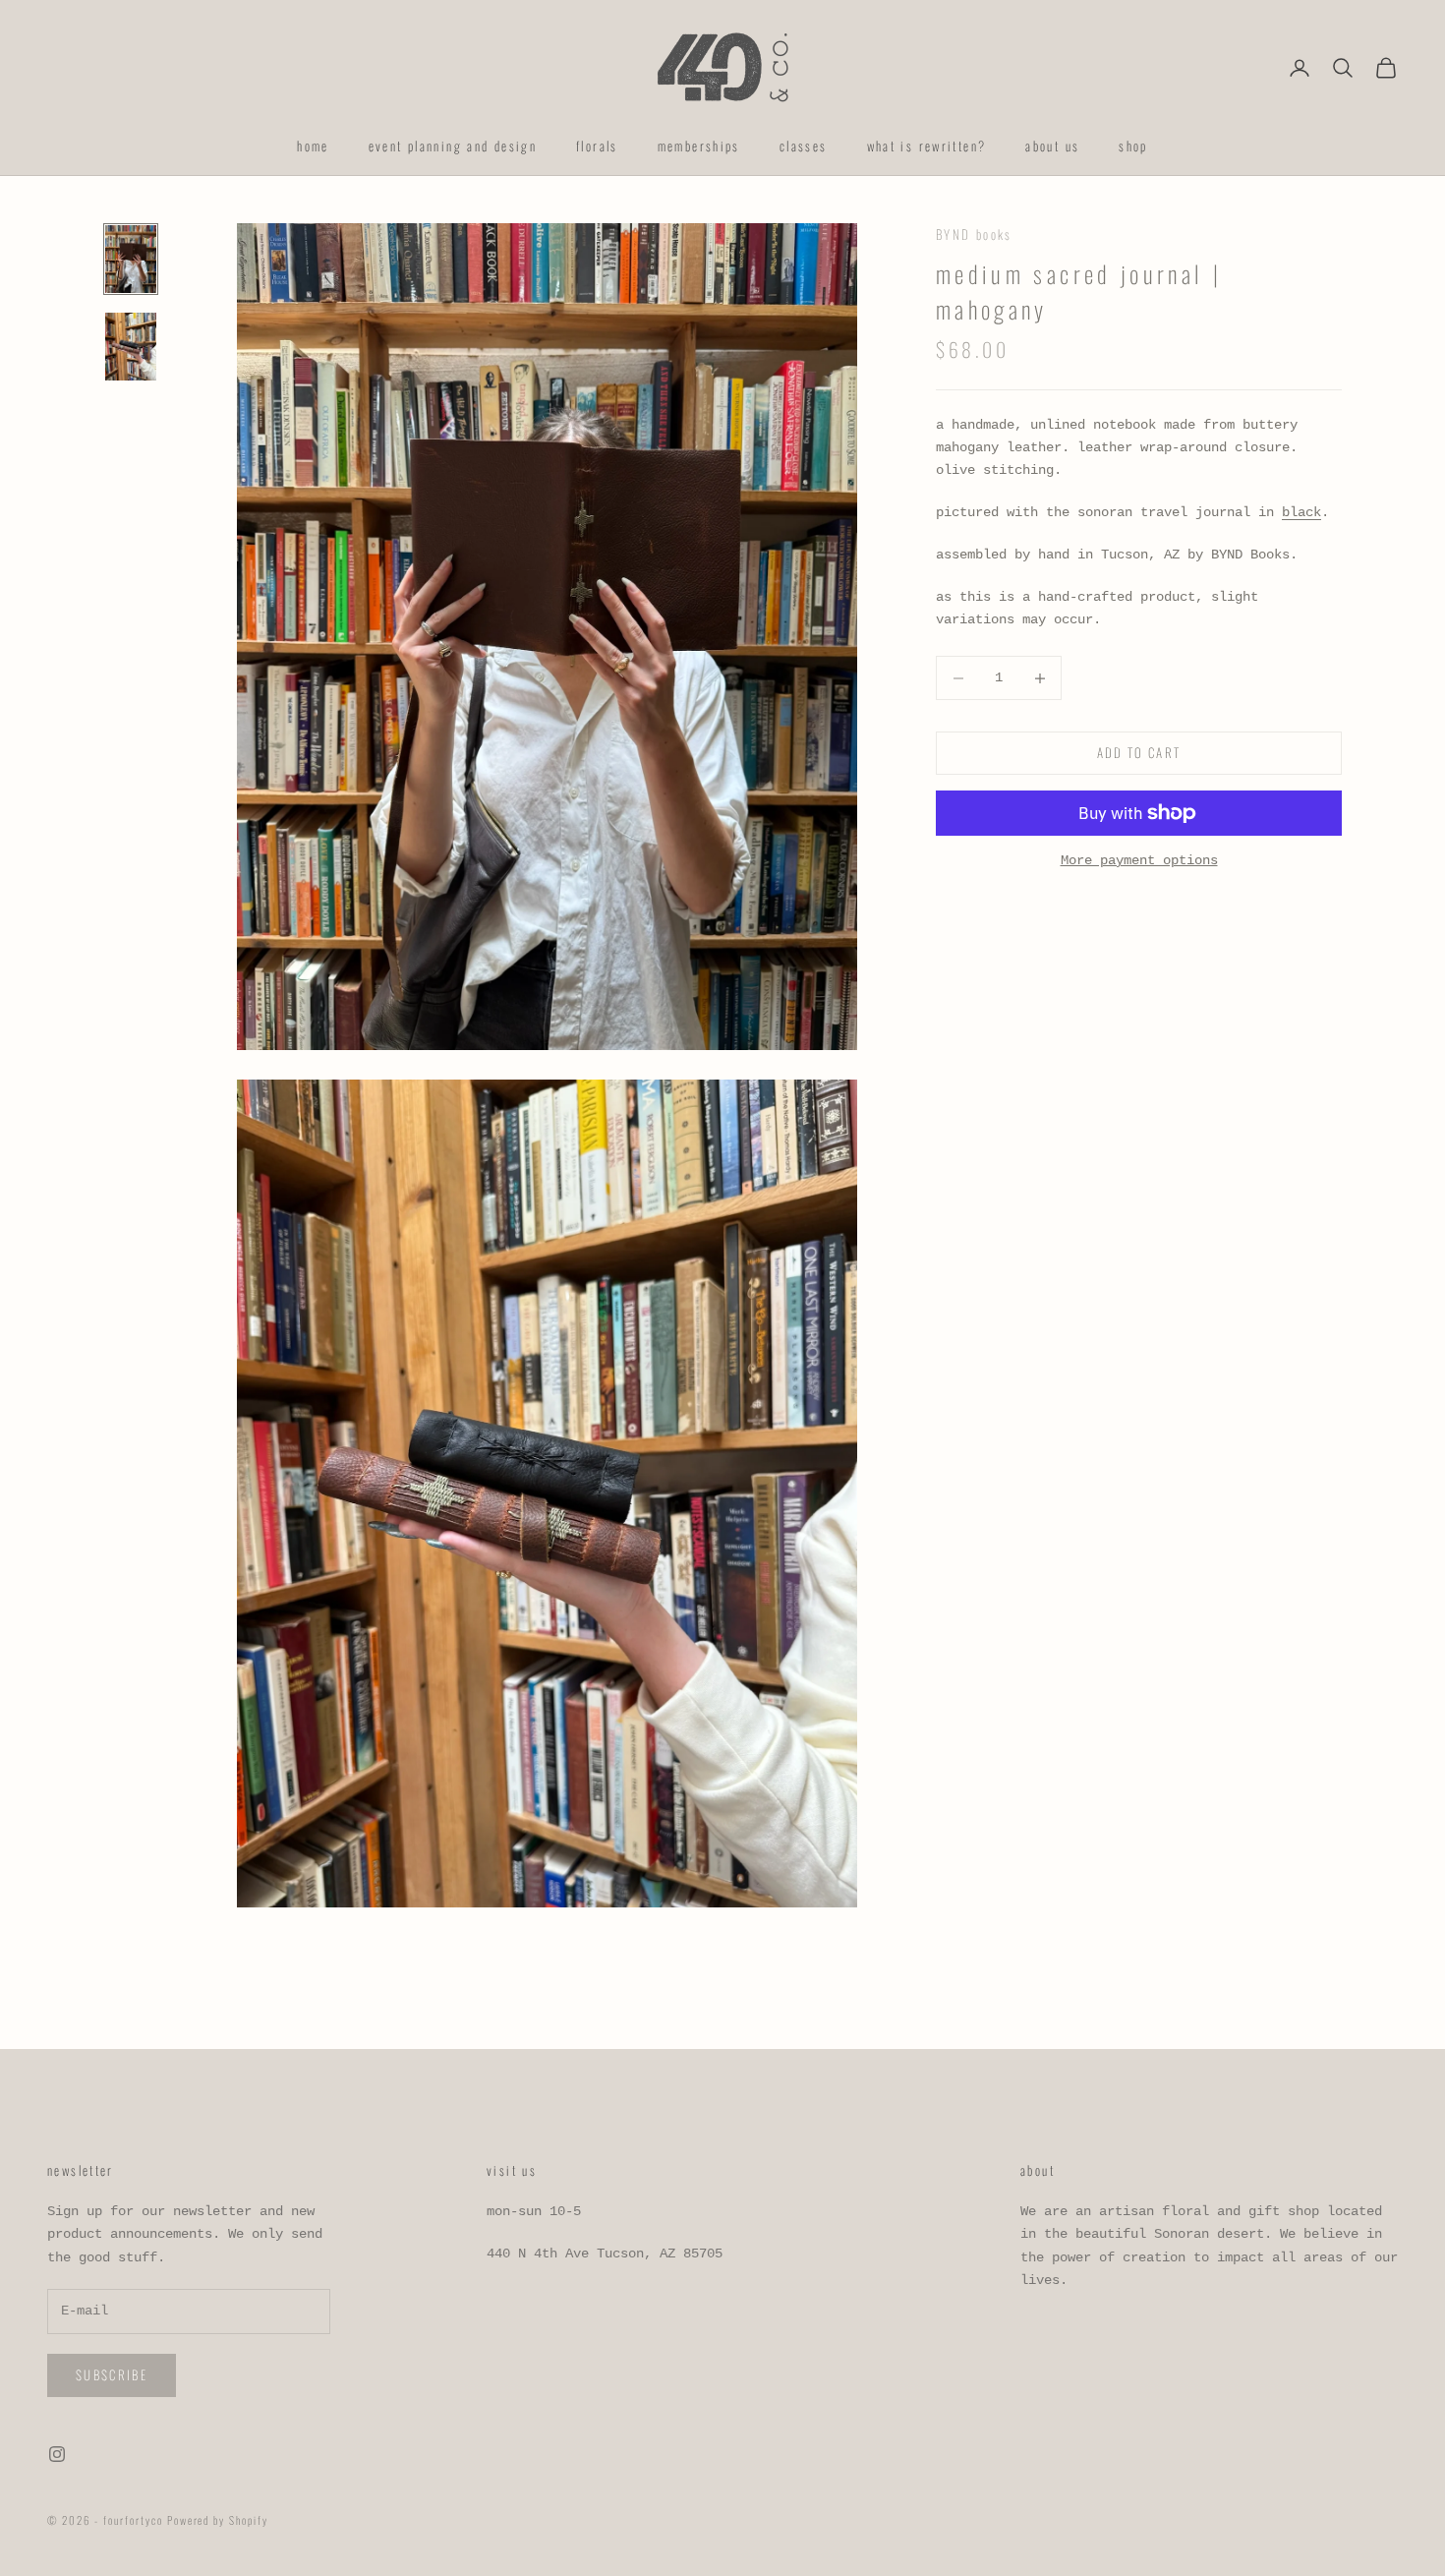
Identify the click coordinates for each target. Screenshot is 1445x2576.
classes (804, 146)
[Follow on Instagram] (57, 2454)
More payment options (1139, 860)
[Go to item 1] (131, 259)
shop (1133, 146)
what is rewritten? (927, 146)
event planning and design (453, 146)
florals (597, 146)
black (1301, 513)
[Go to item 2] (131, 347)
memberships (699, 146)
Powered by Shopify (218, 2520)
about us (1052, 146)
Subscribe (112, 2374)
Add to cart (1139, 753)
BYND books (974, 234)
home (313, 146)
